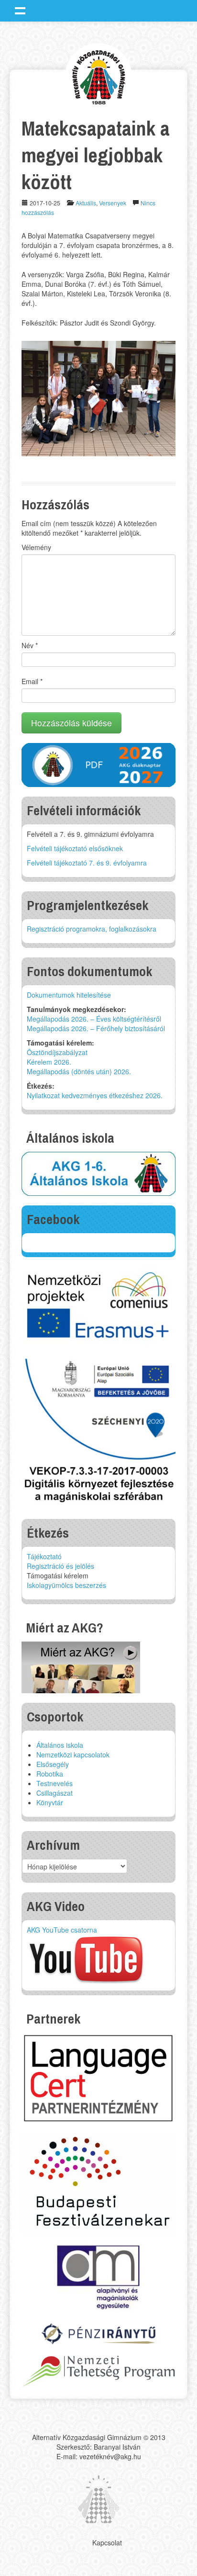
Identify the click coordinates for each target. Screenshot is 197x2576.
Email (32, 681)
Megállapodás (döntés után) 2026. (79, 1071)
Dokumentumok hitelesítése (69, 995)
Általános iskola (60, 1745)
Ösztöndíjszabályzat (57, 1052)
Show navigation (20, 11)
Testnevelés (55, 1783)
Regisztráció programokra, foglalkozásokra (92, 929)
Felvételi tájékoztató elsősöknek (75, 848)
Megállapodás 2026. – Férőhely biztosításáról (96, 1028)
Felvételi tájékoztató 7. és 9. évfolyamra (87, 863)
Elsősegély (53, 1764)
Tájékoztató (44, 1556)
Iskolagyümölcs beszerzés (66, 1585)
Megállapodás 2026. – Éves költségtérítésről (94, 1019)
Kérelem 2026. (49, 1062)
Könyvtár (50, 1802)
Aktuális (86, 203)
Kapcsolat (107, 2542)
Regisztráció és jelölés (60, 1566)
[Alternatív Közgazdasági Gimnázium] (99, 76)
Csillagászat (55, 1793)
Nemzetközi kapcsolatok (73, 1755)
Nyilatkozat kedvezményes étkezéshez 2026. (95, 1095)
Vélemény (36, 547)
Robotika (50, 1774)
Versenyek (113, 203)
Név (30, 645)
